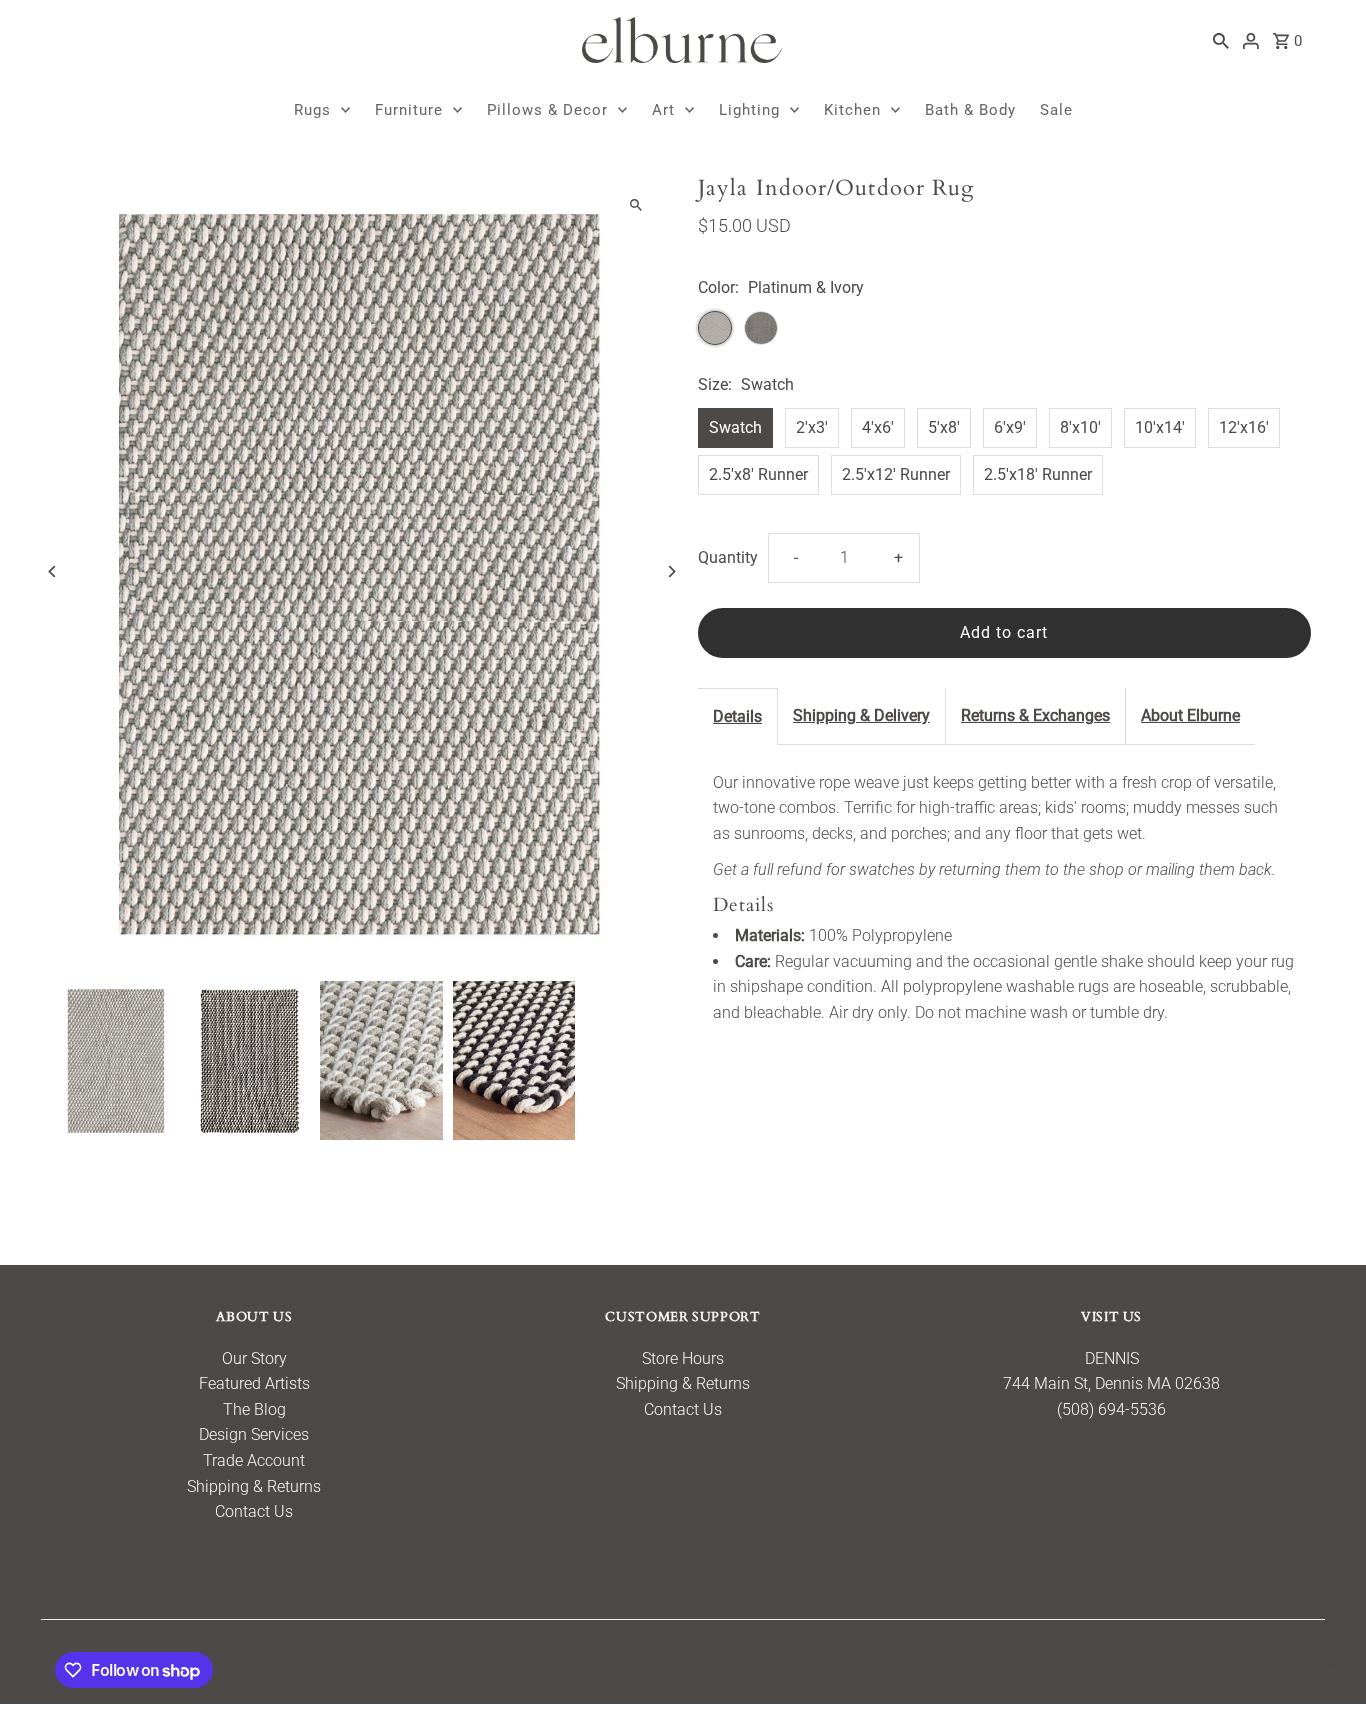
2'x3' (812, 427)
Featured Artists (254, 1383)
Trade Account (254, 1460)
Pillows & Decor (547, 110)
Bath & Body (970, 110)
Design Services (254, 1434)
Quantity (728, 557)
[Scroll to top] (1323, 1660)
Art (663, 110)
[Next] (670, 571)
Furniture (409, 110)
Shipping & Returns (254, 1486)
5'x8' (944, 427)
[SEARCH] (1221, 40)
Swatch (735, 427)
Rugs (312, 110)
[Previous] (52, 571)
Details (737, 716)
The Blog (254, 1409)
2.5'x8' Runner (758, 474)
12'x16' (1244, 427)
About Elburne (1190, 715)
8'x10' (1080, 427)
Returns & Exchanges (1035, 715)
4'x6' (878, 427)
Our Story (254, 1358)
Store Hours (683, 1358)
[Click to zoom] (635, 205)
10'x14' (1160, 427)
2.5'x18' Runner (1038, 474)
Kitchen (852, 110)
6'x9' (1010, 427)
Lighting (749, 110)
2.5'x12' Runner (896, 474)
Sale (1056, 110)
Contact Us (254, 1511)
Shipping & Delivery (861, 715)
